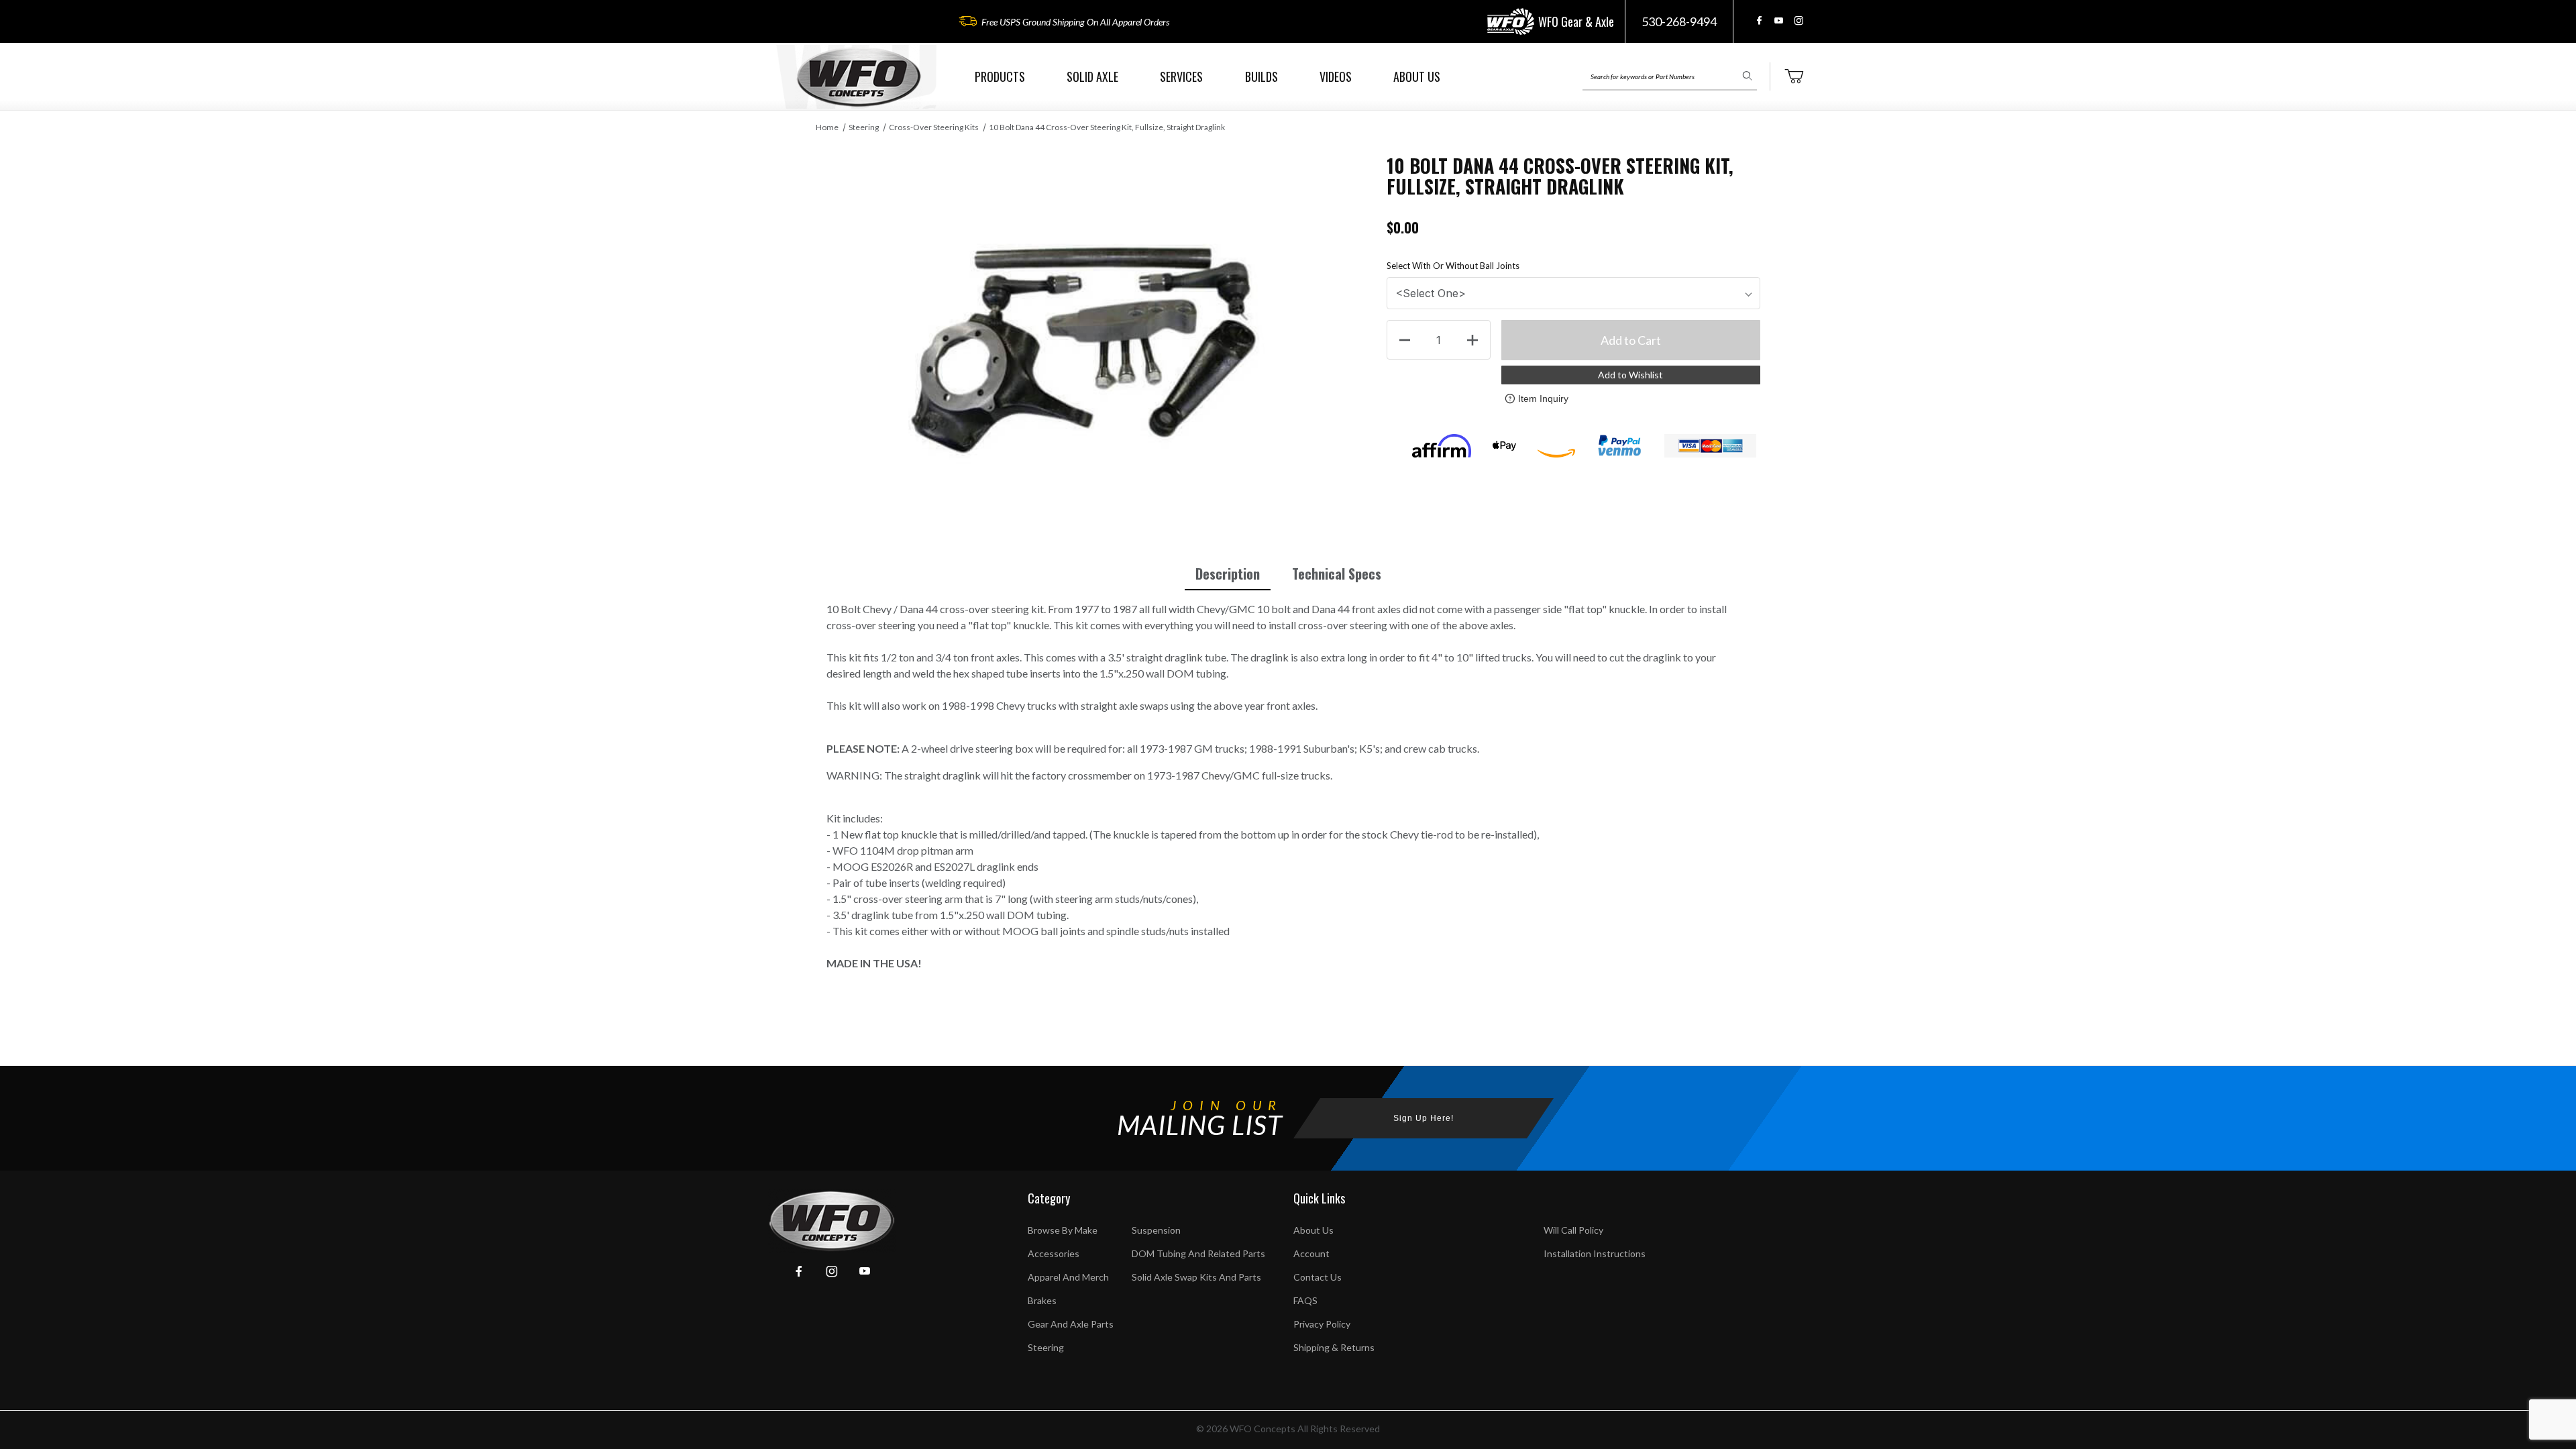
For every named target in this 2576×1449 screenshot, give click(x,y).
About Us (1313, 1230)
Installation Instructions (1595, 1253)
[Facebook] (1759, 20)
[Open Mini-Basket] (1794, 76)
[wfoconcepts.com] (859, 77)
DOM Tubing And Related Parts (1198, 1253)
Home (827, 127)
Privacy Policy (1322, 1324)
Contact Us (1318, 1277)
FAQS (1305, 1300)
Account (1311, 1253)
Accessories (1054, 1253)
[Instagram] (1799, 20)
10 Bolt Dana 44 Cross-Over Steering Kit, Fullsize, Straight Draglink (1107, 127)
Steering (864, 127)
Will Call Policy (1573, 1230)
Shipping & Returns (1334, 1347)
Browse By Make (1063, 1230)
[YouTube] (1779, 20)
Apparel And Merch (1068, 1277)
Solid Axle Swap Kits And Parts (1196, 1277)
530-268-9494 (1679, 21)
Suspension (1156, 1230)
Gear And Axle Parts (1071, 1324)
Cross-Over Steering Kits (934, 127)
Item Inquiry (1543, 398)
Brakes (1042, 1300)
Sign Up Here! (1424, 1118)
